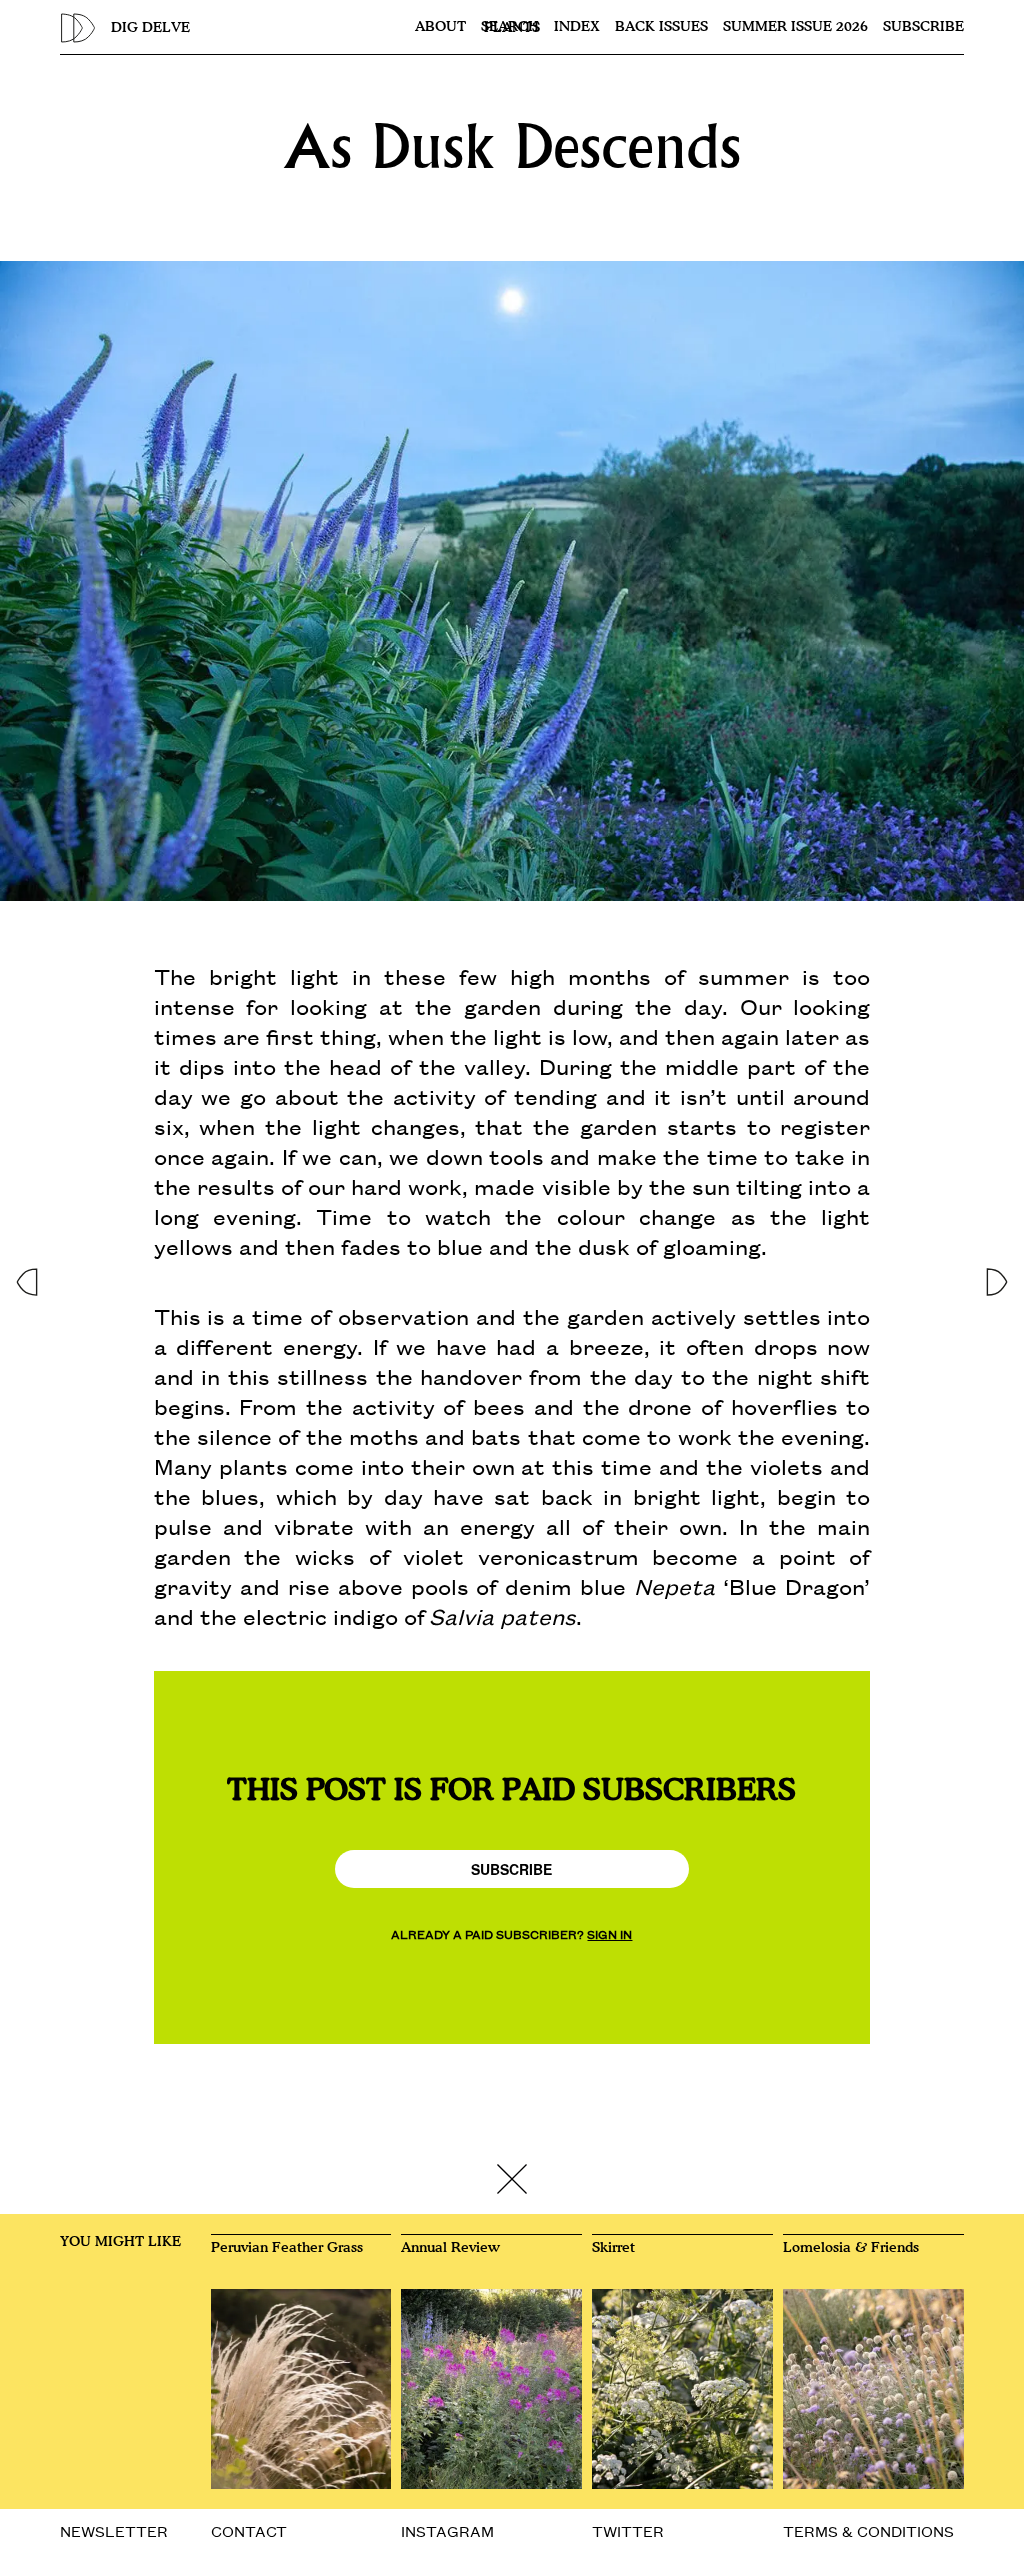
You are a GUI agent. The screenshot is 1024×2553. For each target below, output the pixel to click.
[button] (25, 1276)
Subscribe (923, 27)
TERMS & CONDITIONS (868, 2530)
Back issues (661, 27)
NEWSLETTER (114, 2530)
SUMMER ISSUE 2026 (795, 27)
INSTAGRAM (447, 2530)
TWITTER (628, 2530)
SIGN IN (609, 1933)
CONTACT (249, 2530)
